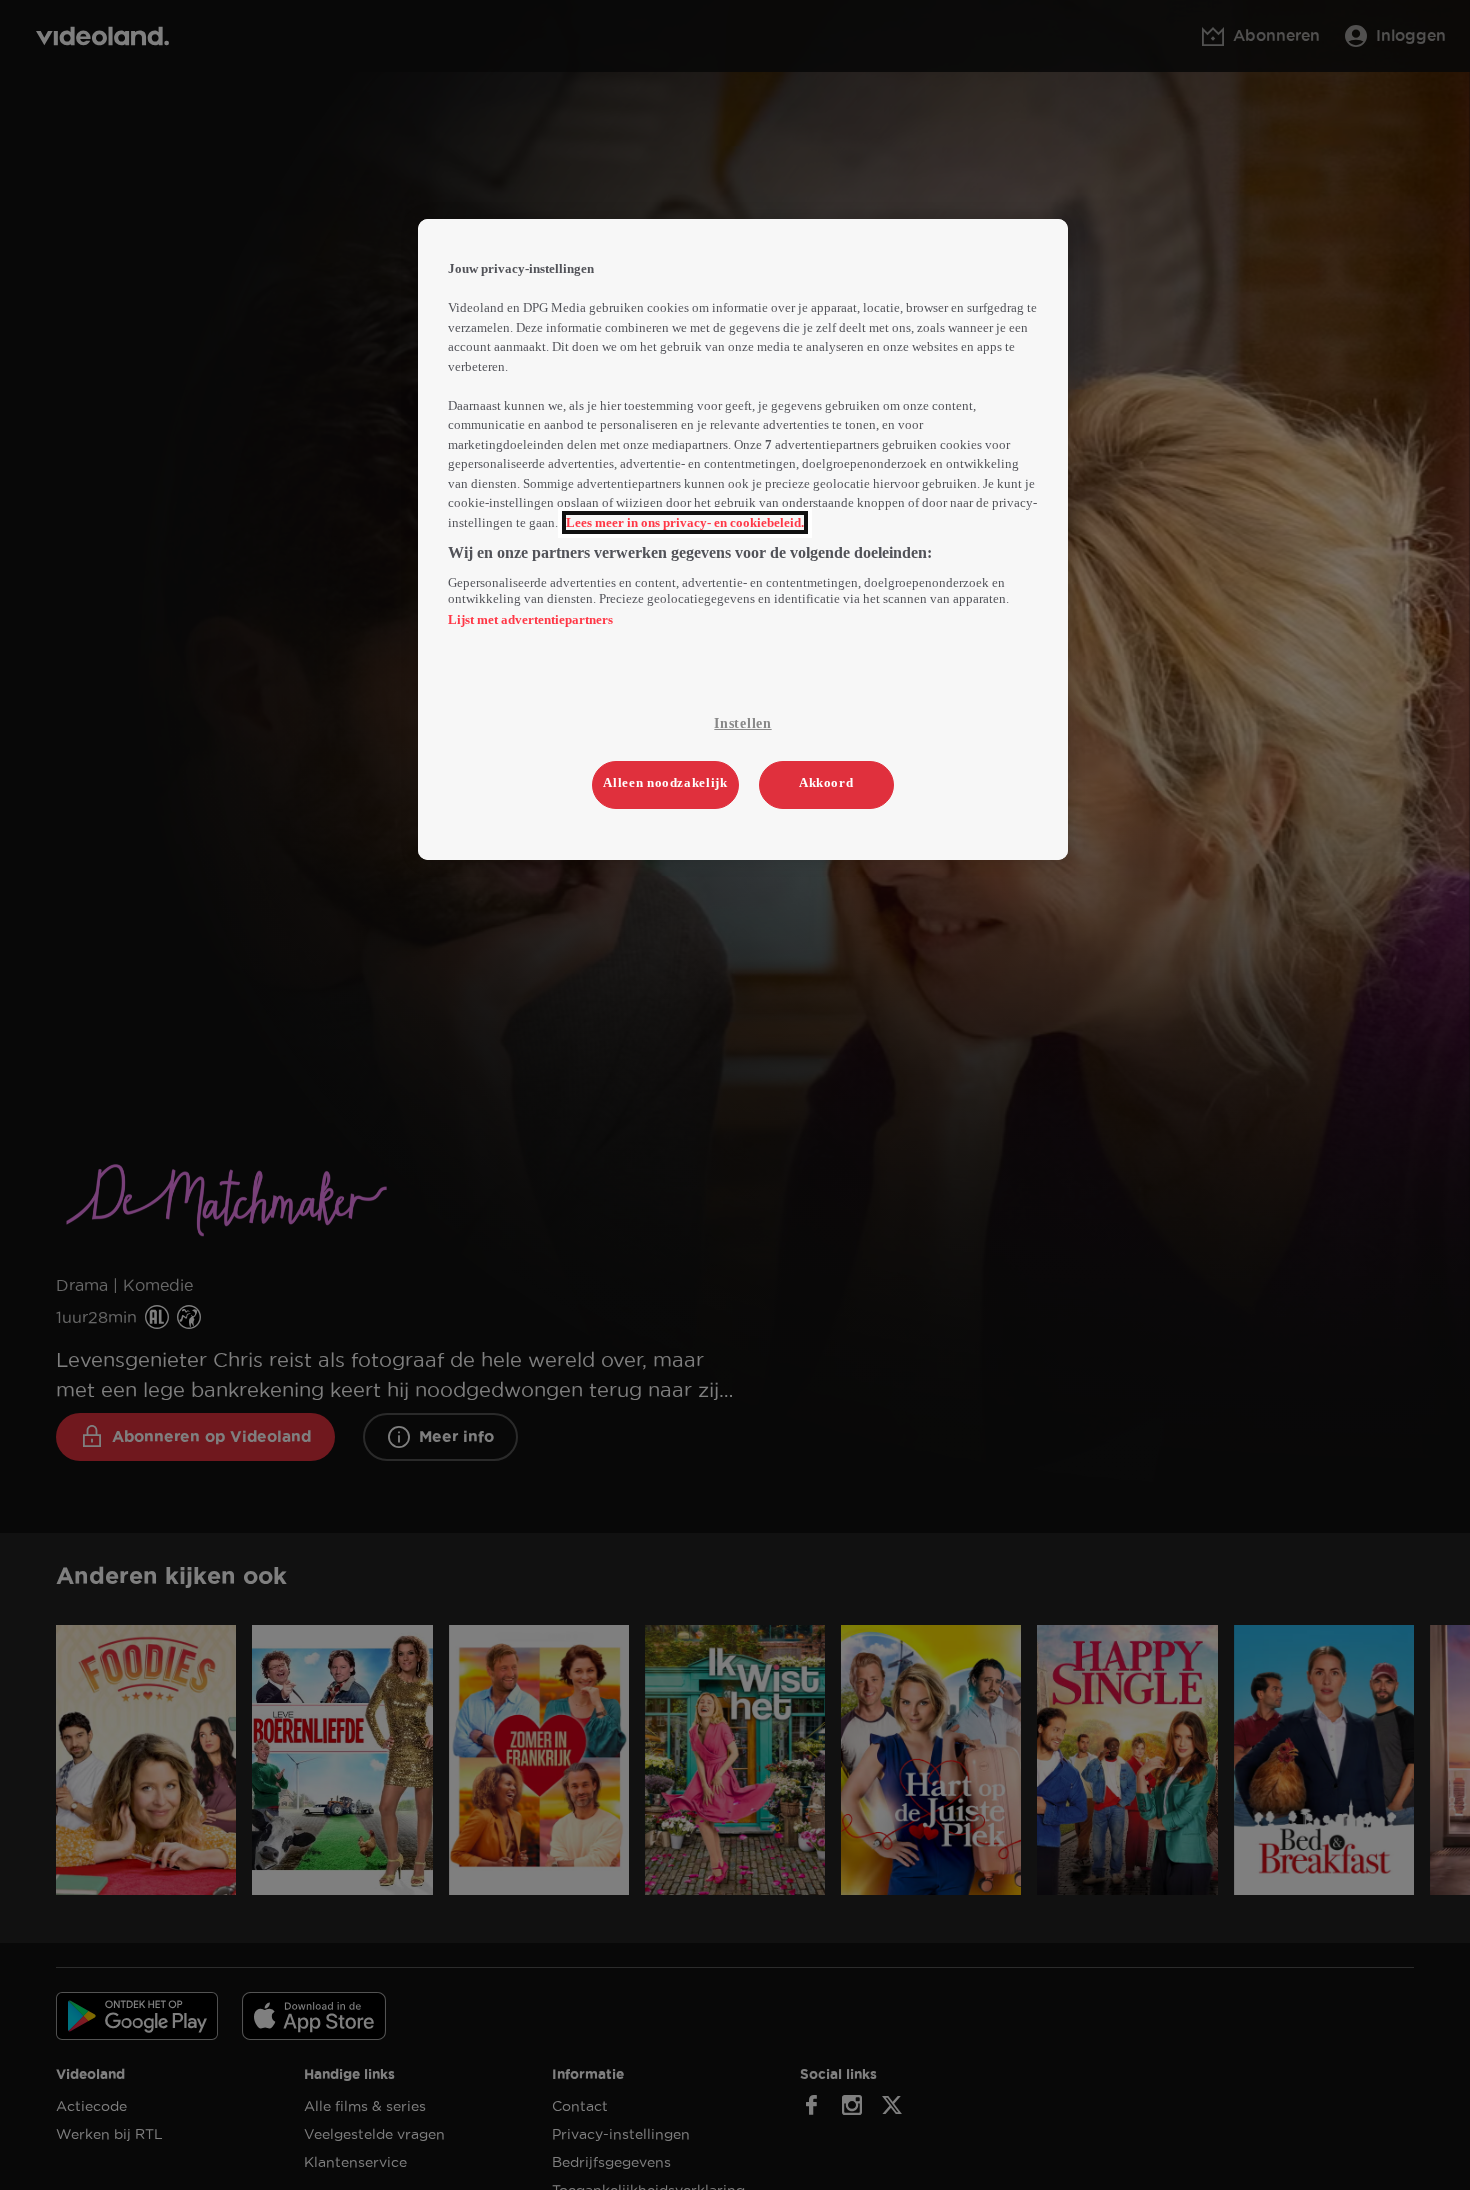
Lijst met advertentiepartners (530, 619)
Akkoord (826, 782)
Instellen (742, 723)
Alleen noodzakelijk (665, 782)
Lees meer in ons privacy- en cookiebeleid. (685, 522)
